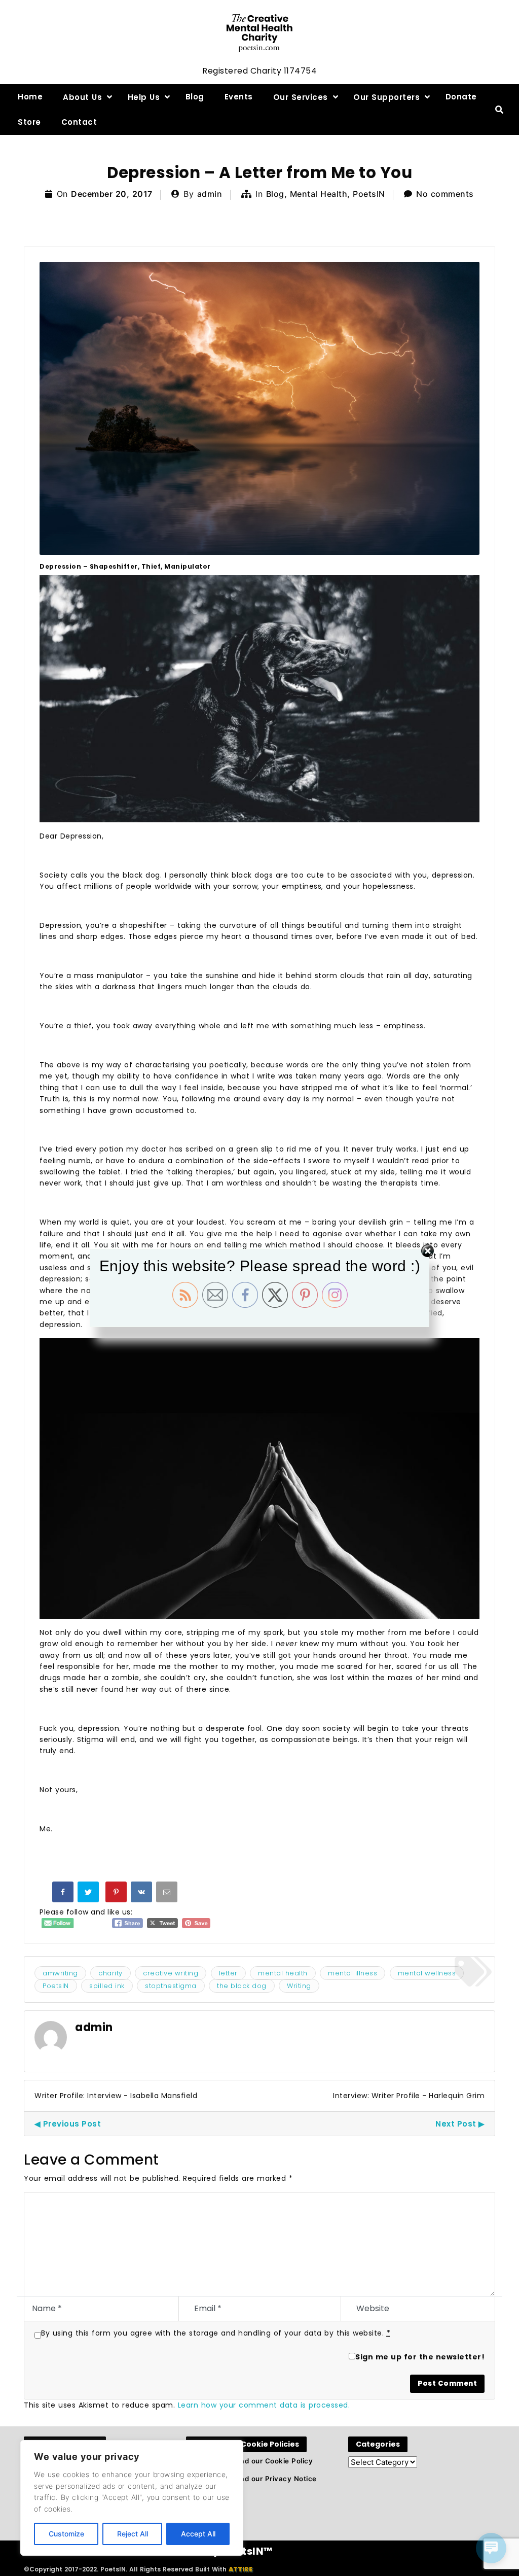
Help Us (144, 97)
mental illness (353, 1973)
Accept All (198, 2534)
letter (228, 1973)
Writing (299, 1986)
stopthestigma (171, 1986)
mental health (283, 1973)
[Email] (168, 1894)
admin (210, 194)
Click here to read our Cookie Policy (249, 2461)
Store (29, 122)
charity (110, 1973)
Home (30, 97)
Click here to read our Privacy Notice (251, 2479)
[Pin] (117, 1894)
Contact (79, 122)
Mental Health (319, 194)
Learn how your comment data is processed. (264, 2405)
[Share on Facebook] (64, 1894)
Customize (66, 2534)
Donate (461, 97)
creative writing (171, 1973)
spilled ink (107, 1986)
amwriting (60, 1973)
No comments (445, 194)
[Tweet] (89, 1894)
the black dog (242, 1986)
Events (239, 97)
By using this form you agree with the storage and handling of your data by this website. (216, 2333)
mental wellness (427, 1973)
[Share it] (142, 1894)
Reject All (133, 2534)
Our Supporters (386, 97)
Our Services (301, 97)
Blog (195, 97)
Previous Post (72, 2124)
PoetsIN (369, 194)
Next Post (456, 2124)
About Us (82, 97)
